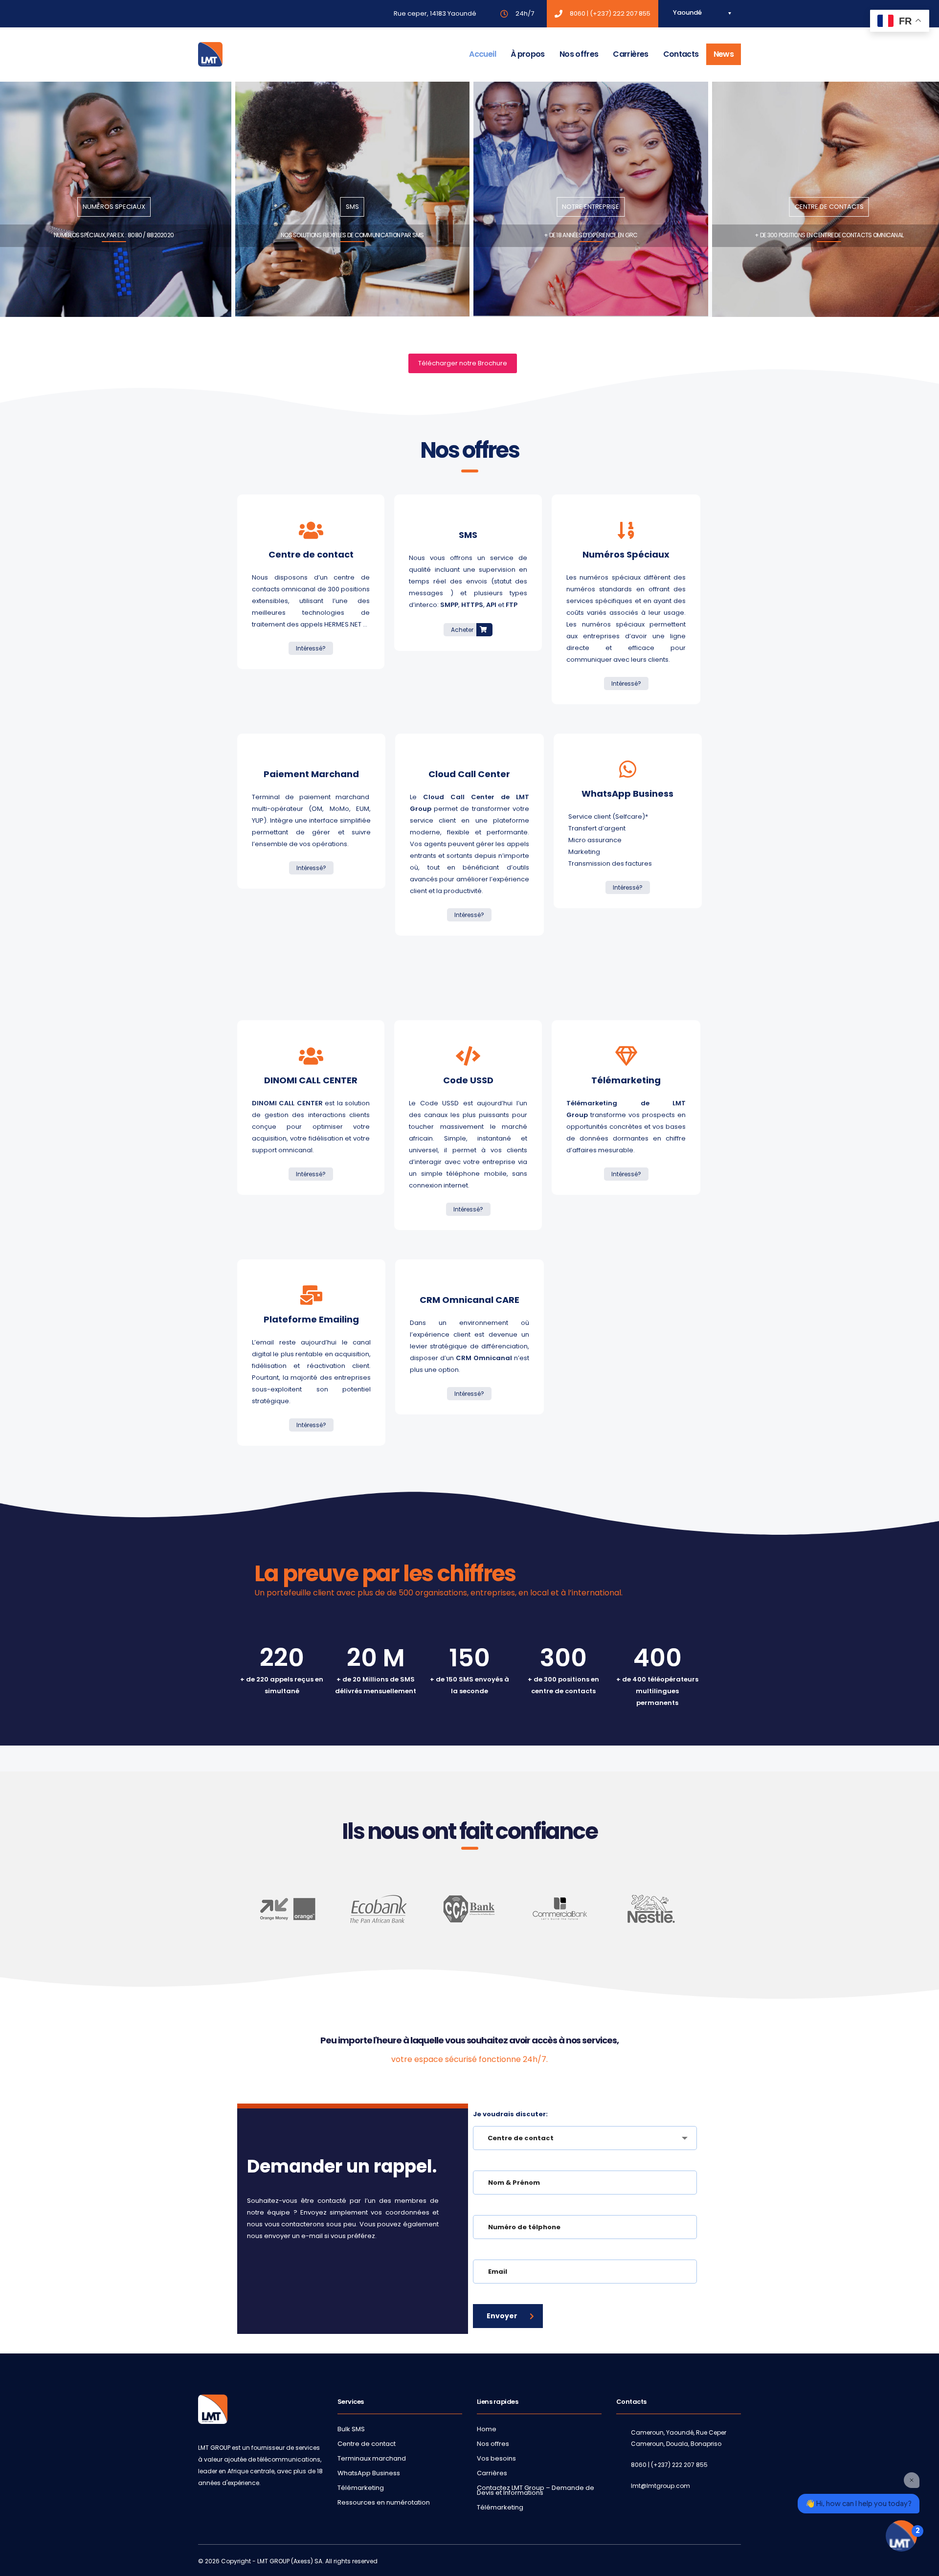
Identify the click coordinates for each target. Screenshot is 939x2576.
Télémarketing (361, 2488)
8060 (578, 13)
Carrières (630, 54)
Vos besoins (496, 2459)
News (724, 54)
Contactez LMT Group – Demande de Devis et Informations (536, 2490)
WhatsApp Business (369, 2473)
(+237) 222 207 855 (620, 13)
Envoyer (502, 2316)
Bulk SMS (351, 2429)
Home (487, 2429)
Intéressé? (311, 648)
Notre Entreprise (591, 207)
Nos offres (579, 54)
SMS (352, 207)
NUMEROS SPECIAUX (114, 207)
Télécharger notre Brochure (463, 363)
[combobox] (585, 2138)
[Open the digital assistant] (901, 2536)
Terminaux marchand (372, 2459)
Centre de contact (367, 2444)
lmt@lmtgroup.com (660, 2486)
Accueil (482, 54)
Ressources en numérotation (384, 2503)
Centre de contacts (829, 207)
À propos (528, 54)
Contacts (681, 54)
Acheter (463, 630)
